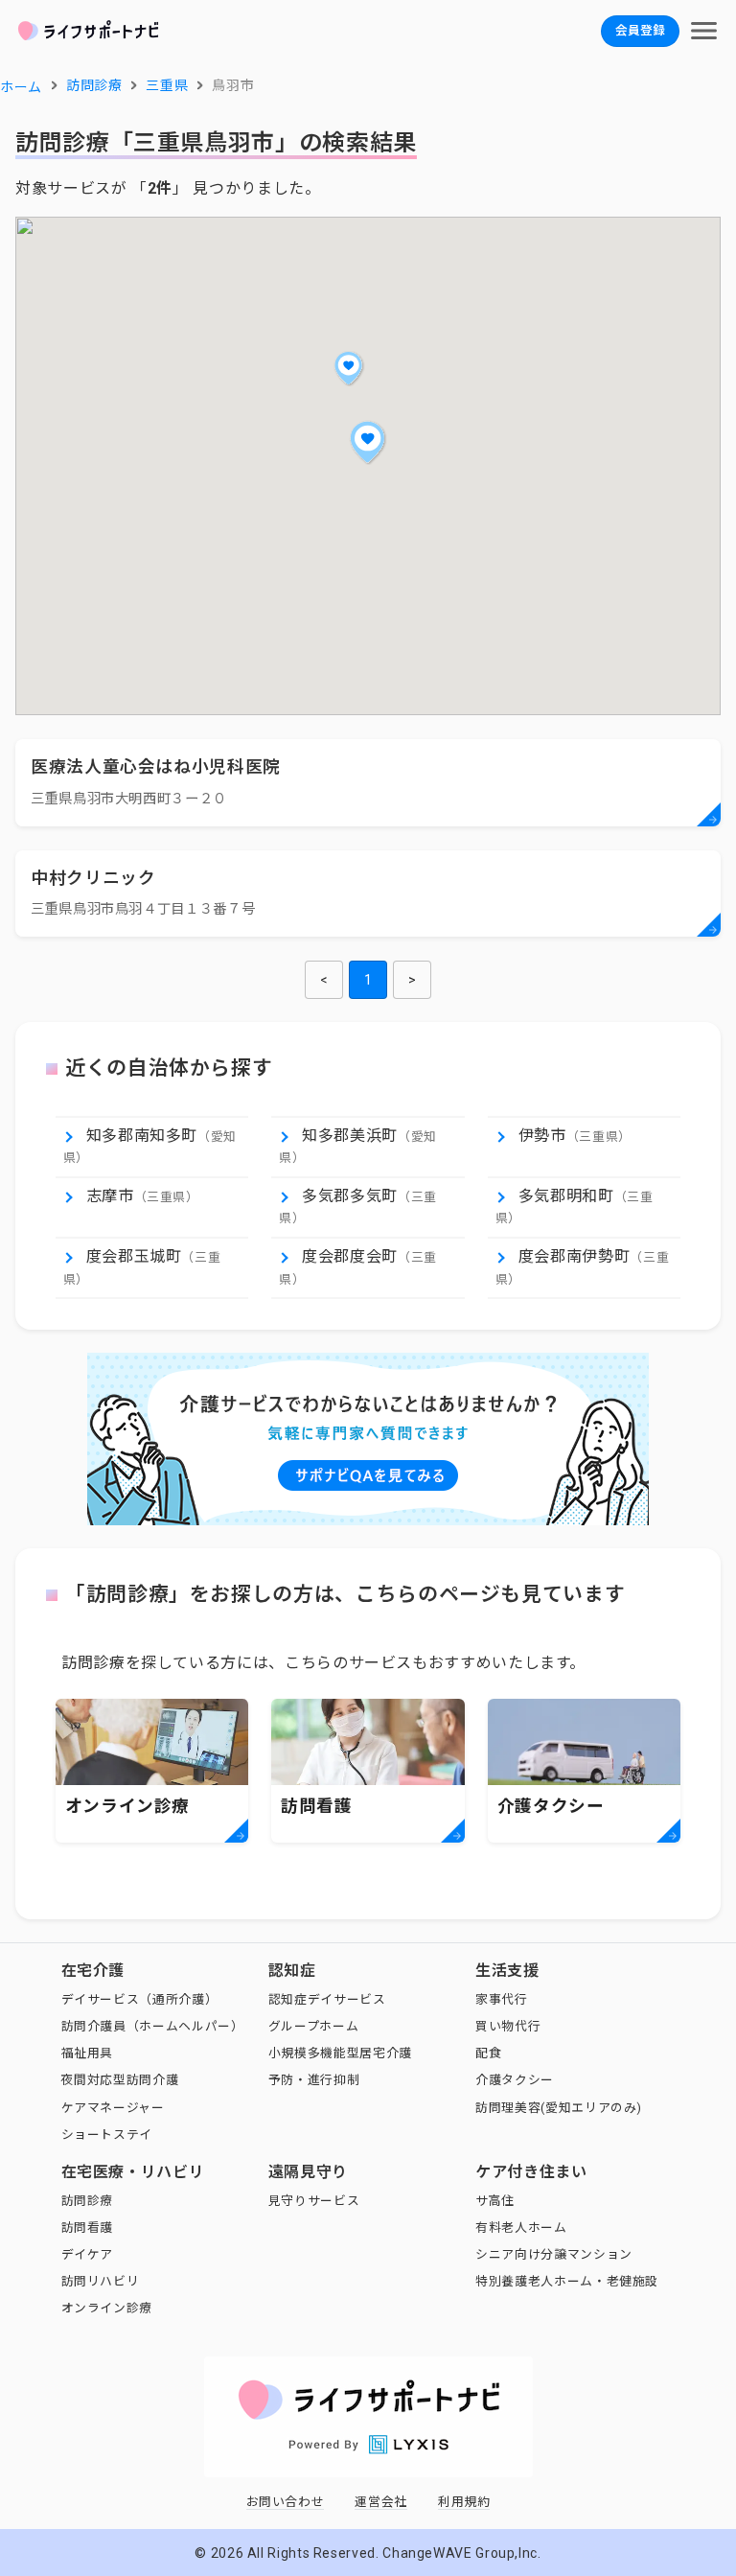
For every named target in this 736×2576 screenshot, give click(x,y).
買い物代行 (508, 2026)
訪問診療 (88, 2201)
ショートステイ (107, 2135)
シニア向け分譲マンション (554, 2254)
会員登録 (640, 30)
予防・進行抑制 (314, 2080)
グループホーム (313, 2026)
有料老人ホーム (521, 2228)
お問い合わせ (286, 2502)
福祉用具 (88, 2053)
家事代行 (502, 1999)
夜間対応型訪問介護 (120, 2080)
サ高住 (495, 2201)
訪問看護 (88, 2228)
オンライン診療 (107, 2308)
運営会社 (381, 2502)
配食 (488, 2053)
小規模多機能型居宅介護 (340, 2053)
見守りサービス (314, 2201)
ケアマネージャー (113, 2108)
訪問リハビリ (101, 2281)
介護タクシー (515, 2080)
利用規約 (464, 2502)
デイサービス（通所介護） (140, 1999)
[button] (368, 442)
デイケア (88, 2254)
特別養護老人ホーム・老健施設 (567, 2281)
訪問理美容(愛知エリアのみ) (559, 2108)
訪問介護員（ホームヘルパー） (153, 2026)
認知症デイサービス (327, 1999)
